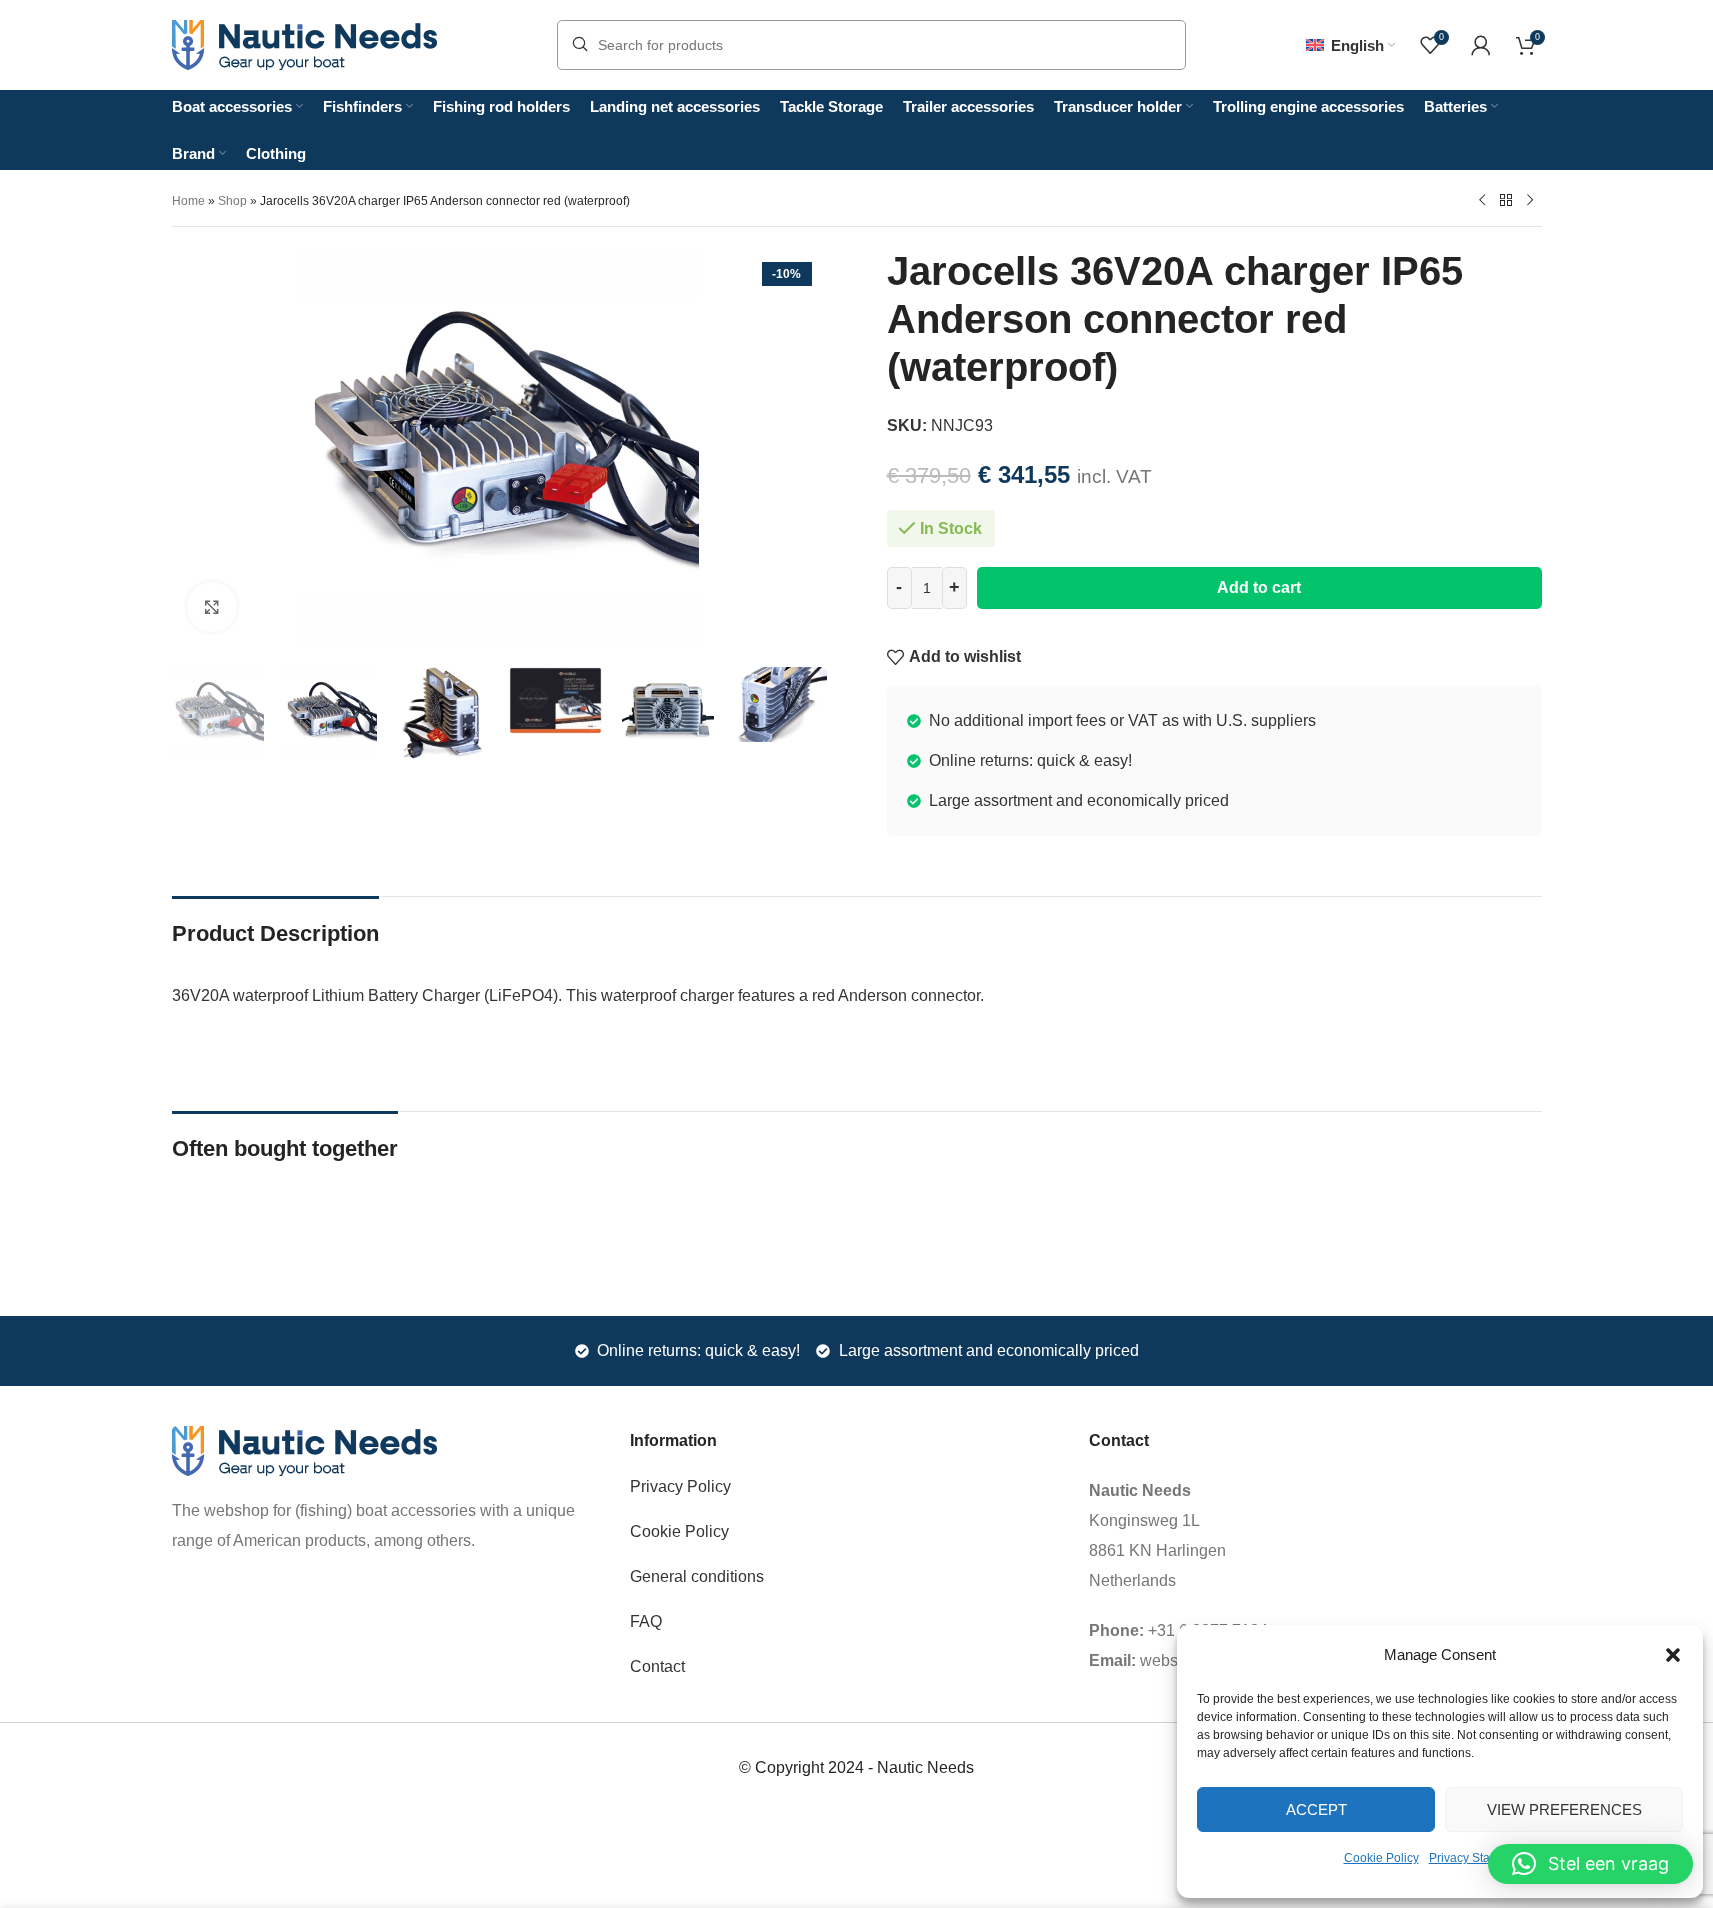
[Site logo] (304, 43)
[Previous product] (1482, 200)
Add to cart (1259, 587)
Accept (1316, 1809)
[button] (1673, 1655)
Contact (657, 1666)
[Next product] (1530, 200)
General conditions (697, 1576)
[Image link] (304, 1449)
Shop (232, 201)
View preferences (1564, 1809)
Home (188, 201)
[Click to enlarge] (212, 607)
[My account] (1481, 45)
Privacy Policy (680, 1486)
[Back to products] (1506, 200)
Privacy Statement (1478, 1858)
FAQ (646, 1621)
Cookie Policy (1381, 1858)
